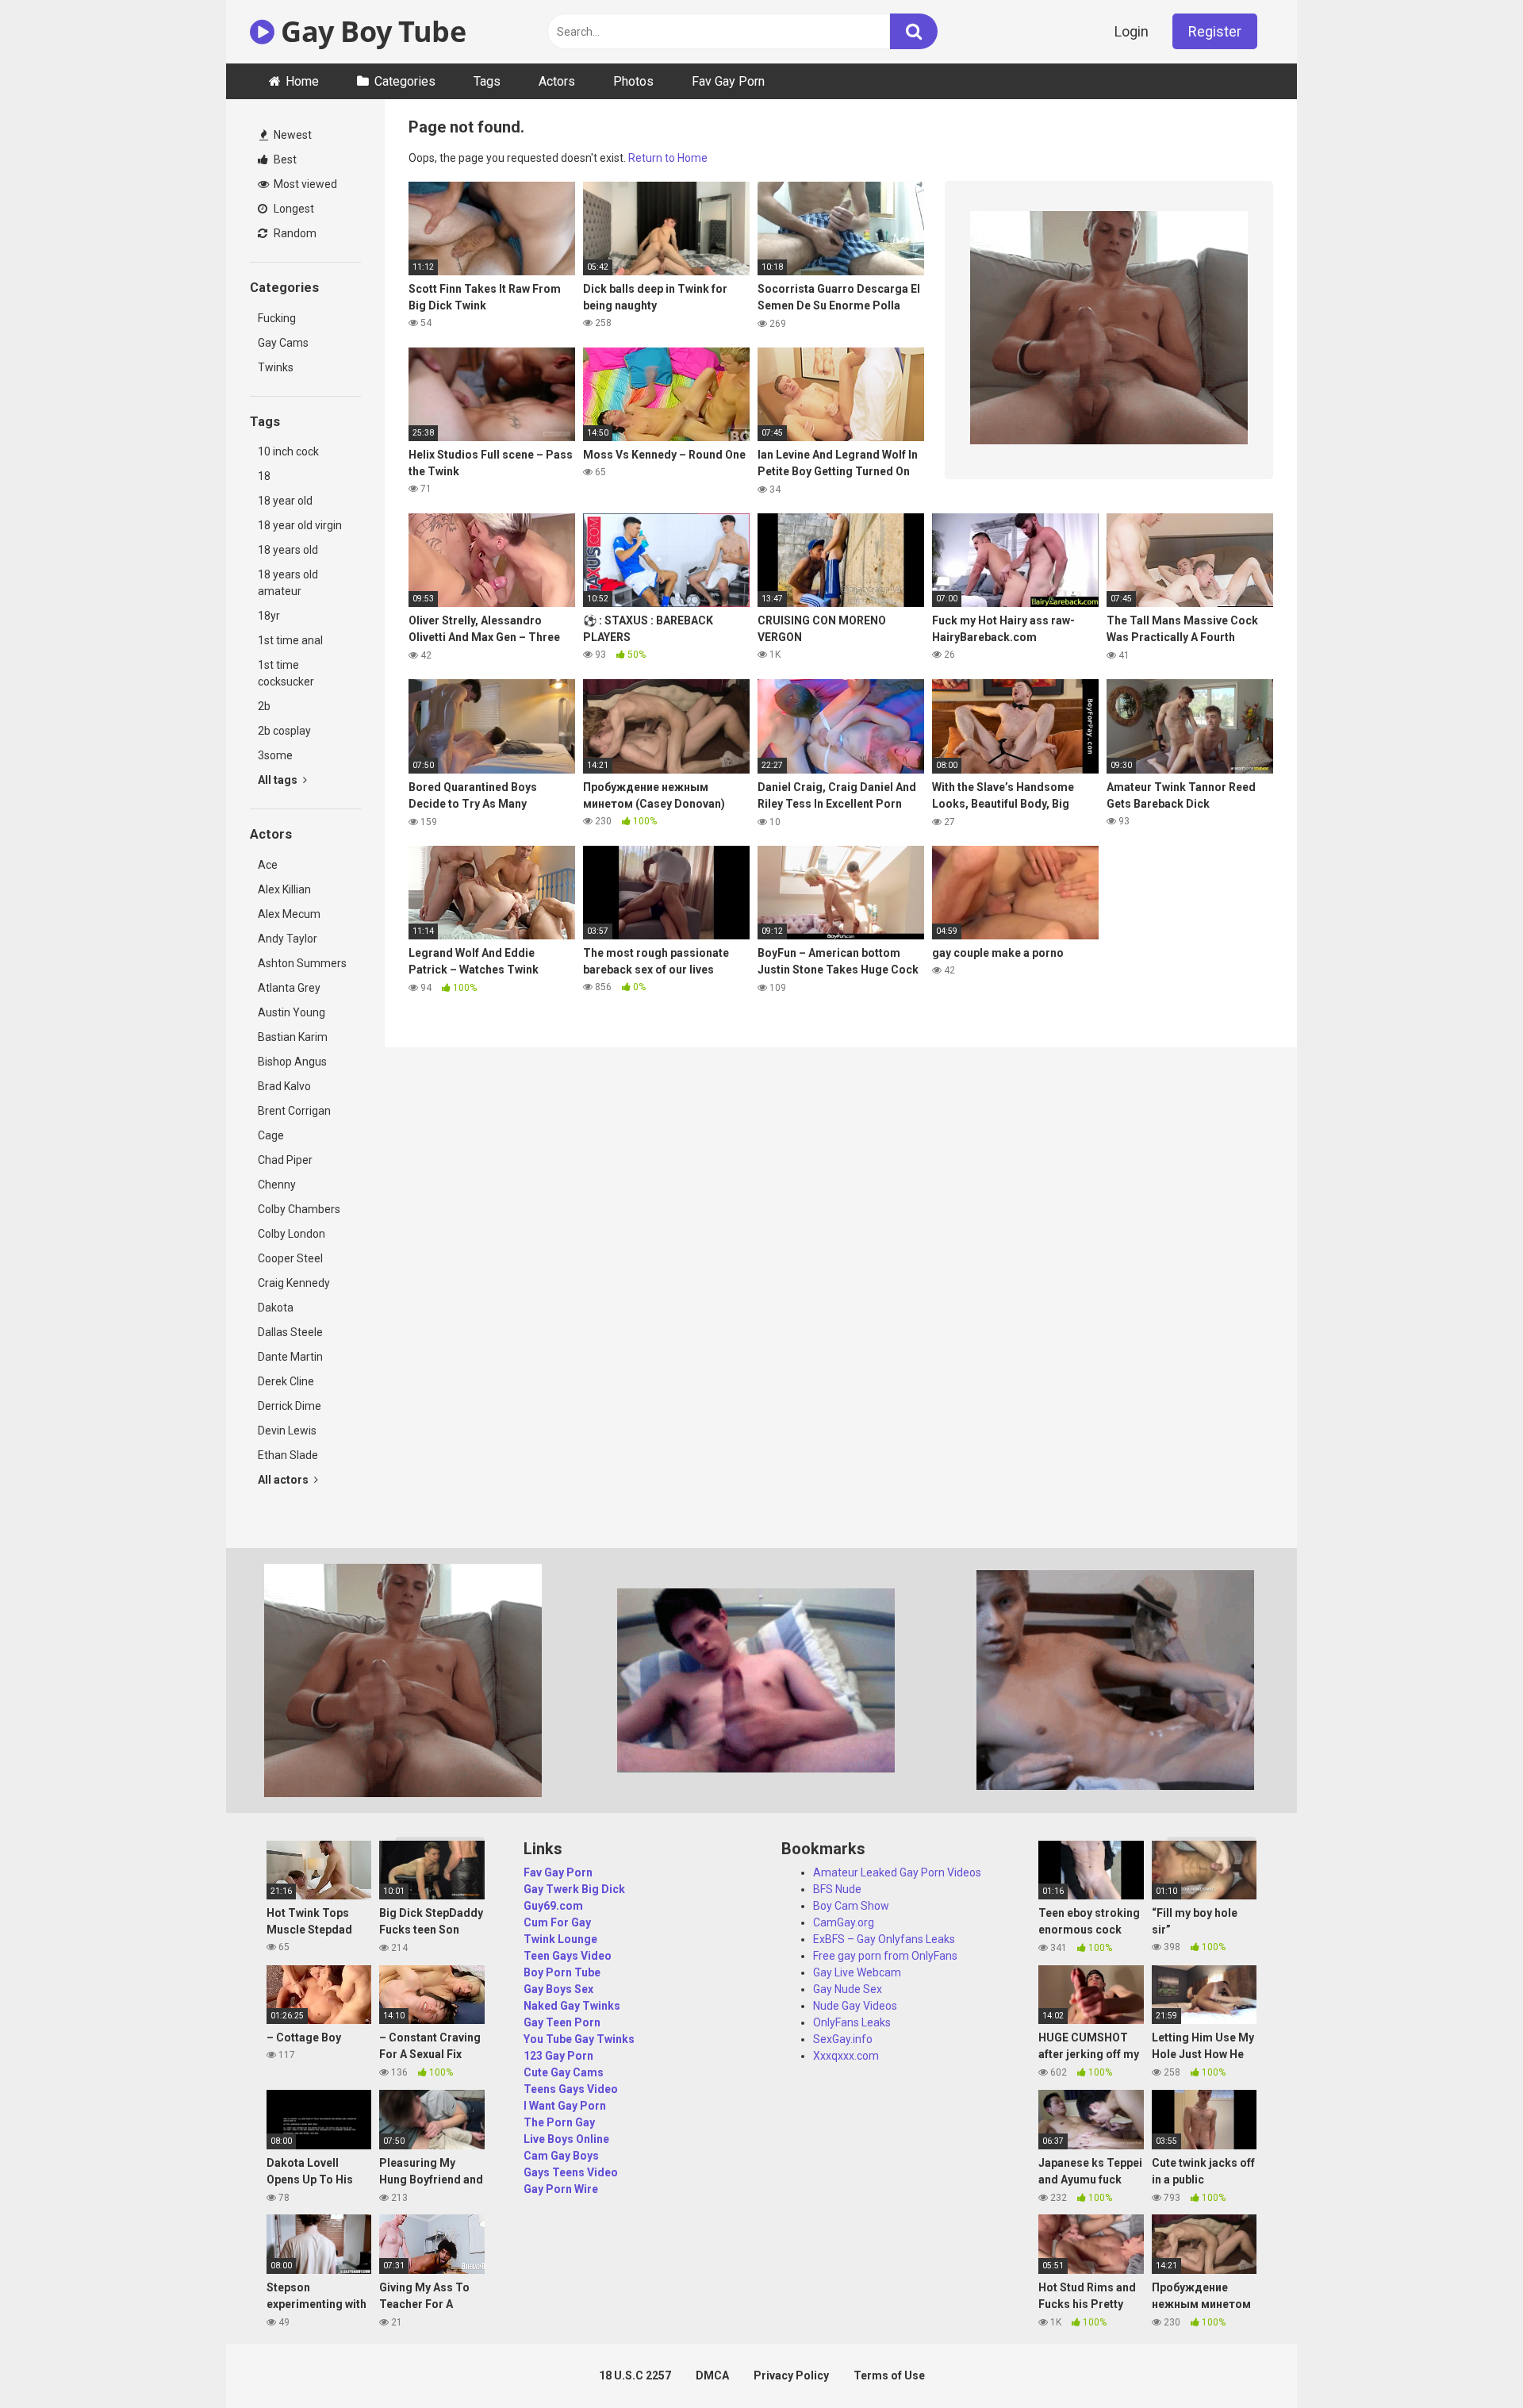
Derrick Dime (290, 1406)
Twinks (276, 367)
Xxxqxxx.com (846, 2056)
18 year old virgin (300, 525)
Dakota (276, 1308)
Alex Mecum (289, 914)
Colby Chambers (299, 1209)
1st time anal (290, 640)
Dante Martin (290, 1357)
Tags (487, 81)
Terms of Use (889, 2375)
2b (264, 706)
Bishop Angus (292, 1062)
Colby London (292, 1234)
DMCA (712, 2375)
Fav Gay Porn (728, 81)
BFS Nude (837, 1889)
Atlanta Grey (289, 988)
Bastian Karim (293, 1037)
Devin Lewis (287, 1431)
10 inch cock (288, 451)
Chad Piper (285, 1160)
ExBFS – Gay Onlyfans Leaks (884, 1939)
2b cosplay (284, 731)
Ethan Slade (288, 1455)
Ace (268, 865)
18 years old (288, 550)
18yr (269, 616)
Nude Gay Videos (855, 2006)
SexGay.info (843, 2039)
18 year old (285, 501)
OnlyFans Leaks (852, 2022)
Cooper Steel (290, 1258)
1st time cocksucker (286, 673)
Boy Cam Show (851, 1906)
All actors (284, 1480)
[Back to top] (1470, 2360)
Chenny (277, 1185)
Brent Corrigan (294, 1111)
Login (1132, 31)
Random (294, 233)
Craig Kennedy (294, 1283)
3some (275, 755)
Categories (405, 81)
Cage (271, 1135)
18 (264, 476)
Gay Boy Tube (370, 31)
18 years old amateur (288, 583)
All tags (279, 780)
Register (1215, 31)
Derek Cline (286, 1381)
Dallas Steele (290, 1332)
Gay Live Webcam (857, 1972)
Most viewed (304, 184)
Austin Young (292, 1012)
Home (302, 81)
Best (284, 159)
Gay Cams (283, 343)
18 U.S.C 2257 (635, 2375)
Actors (557, 81)
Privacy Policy (791, 2375)
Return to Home (668, 158)
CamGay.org (844, 1922)
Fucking (277, 318)
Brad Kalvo (284, 1086)
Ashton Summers (302, 963)
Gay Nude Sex (848, 1989)
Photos (633, 81)
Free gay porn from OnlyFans (885, 1956)
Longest (293, 209)
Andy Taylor (288, 939)
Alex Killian (284, 889)
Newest (292, 135)
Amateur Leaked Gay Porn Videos (897, 1872)
